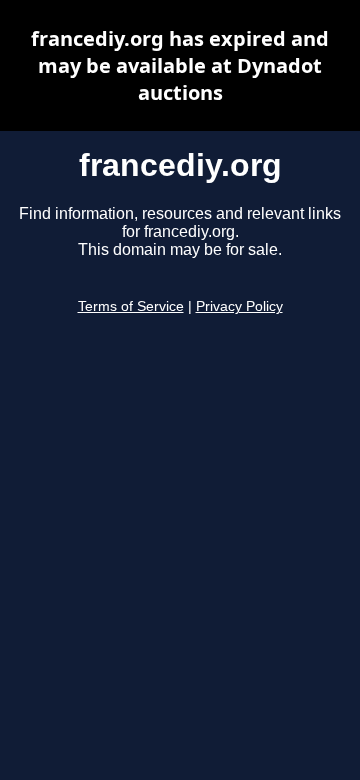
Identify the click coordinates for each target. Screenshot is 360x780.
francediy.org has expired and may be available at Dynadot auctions (180, 65)
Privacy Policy (239, 306)
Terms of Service (131, 306)
